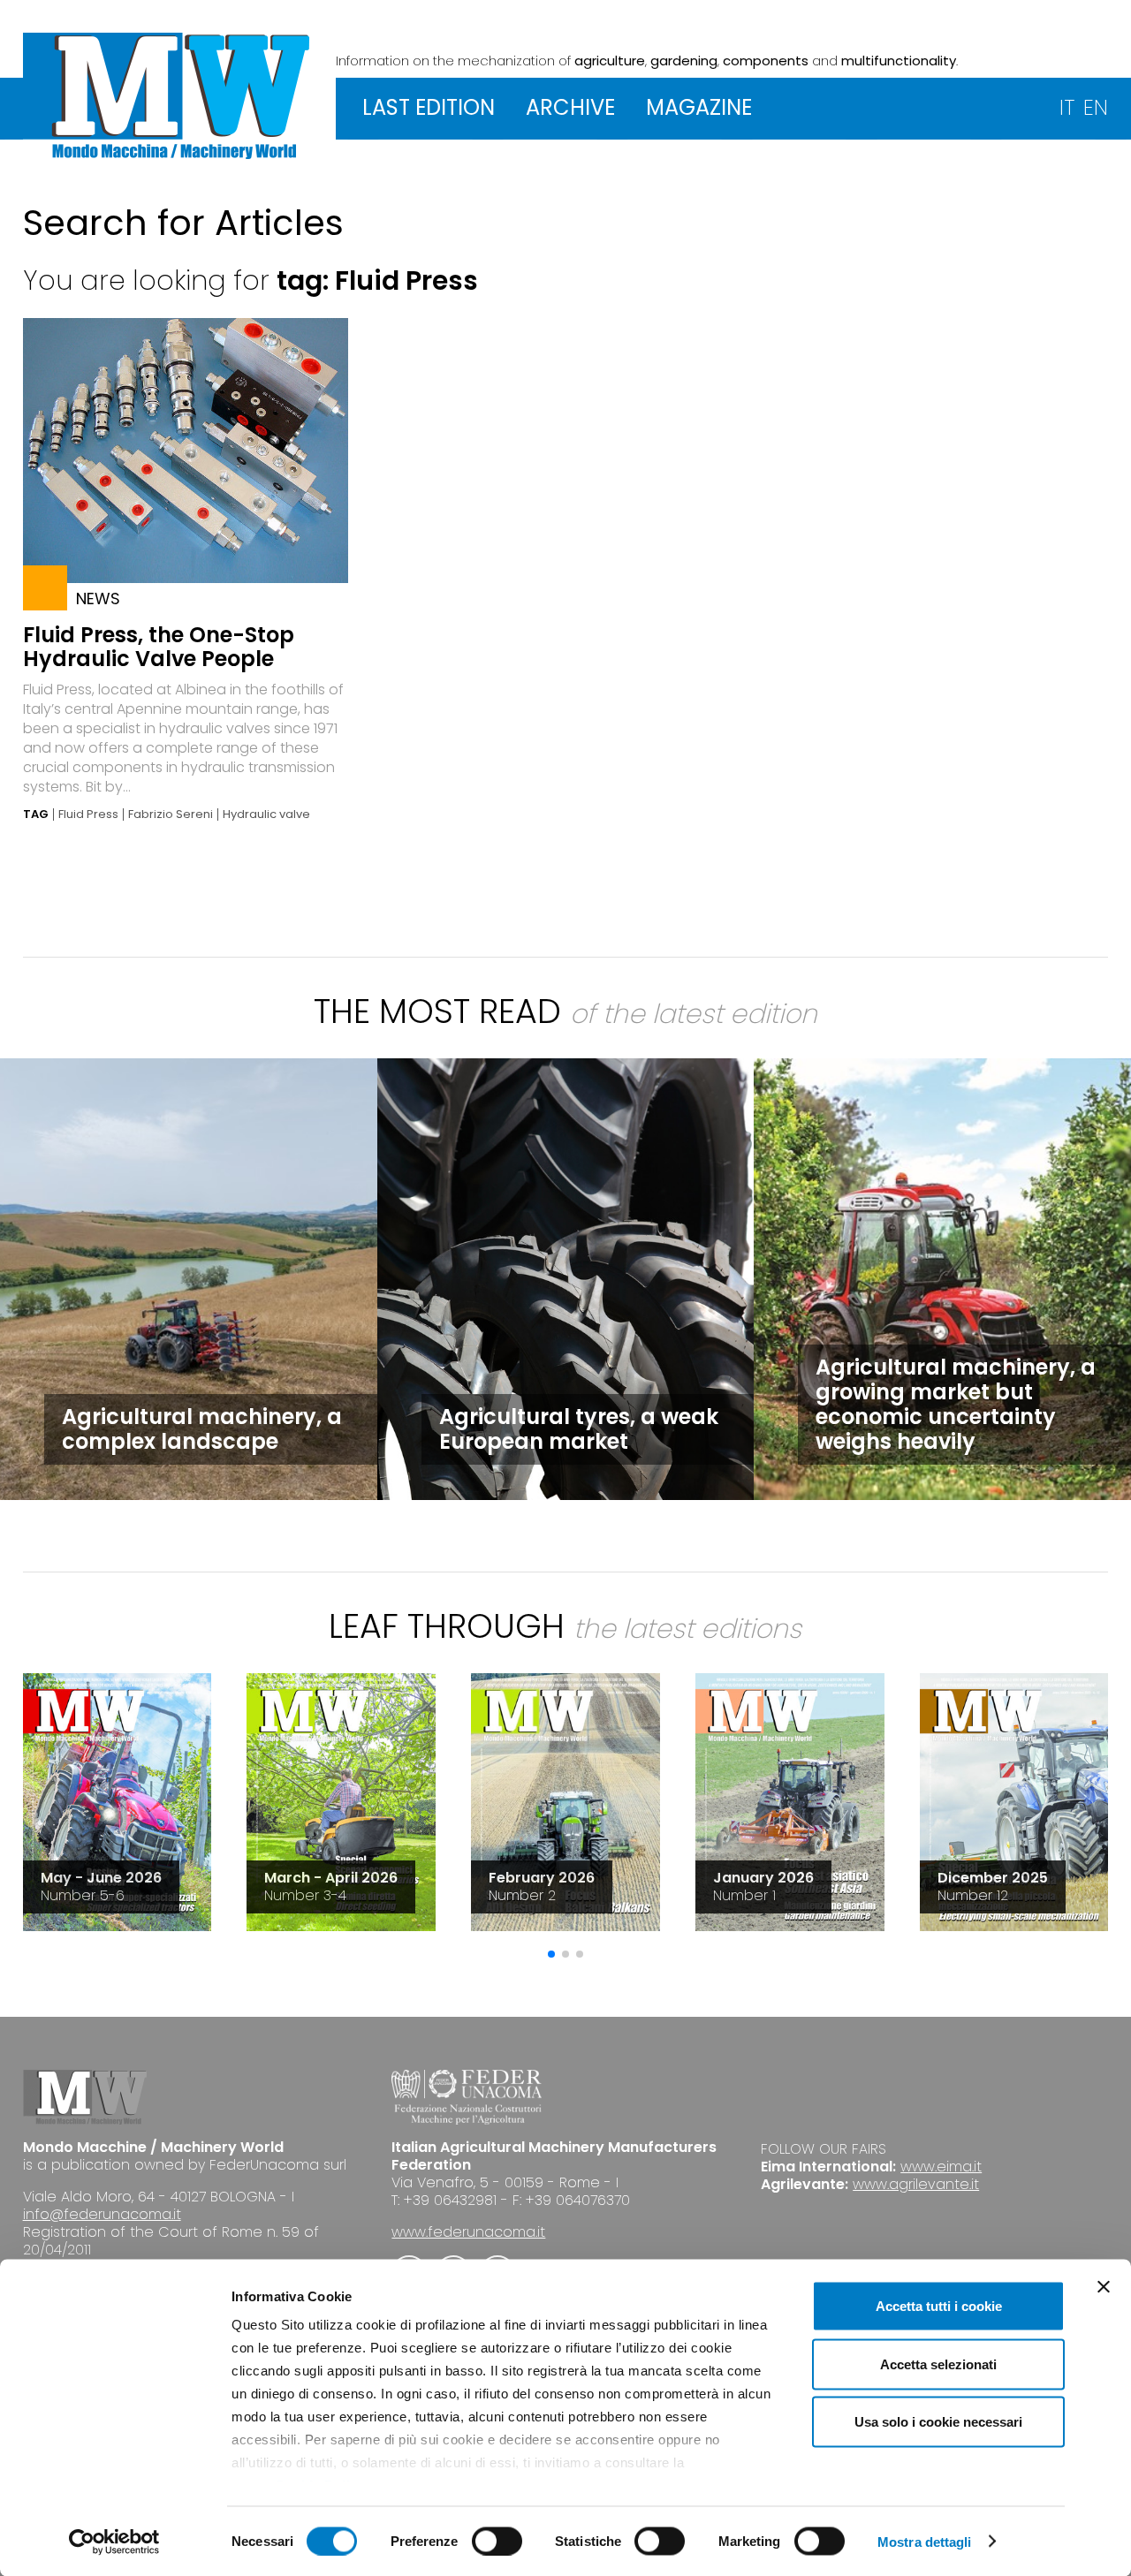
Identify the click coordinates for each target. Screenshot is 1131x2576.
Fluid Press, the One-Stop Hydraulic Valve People (159, 647)
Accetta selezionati (938, 2364)
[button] (551, 1954)
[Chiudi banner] (1104, 2287)
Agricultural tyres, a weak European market (579, 1429)
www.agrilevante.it (916, 2184)
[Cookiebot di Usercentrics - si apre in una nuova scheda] (114, 2542)
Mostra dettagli (925, 2541)
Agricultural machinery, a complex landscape (202, 1429)
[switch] (497, 2541)
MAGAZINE (699, 107)
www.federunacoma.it (468, 2232)
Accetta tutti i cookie (939, 2306)
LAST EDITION (429, 107)
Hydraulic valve (266, 814)
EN (1096, 107)
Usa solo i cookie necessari (938, 2422)
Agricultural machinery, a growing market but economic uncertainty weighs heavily (956, 1404)
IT (1067, 107)
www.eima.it (941, 2167)
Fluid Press (88, 814)
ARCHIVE (570, 107)
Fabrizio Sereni (171, 814)
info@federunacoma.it (102, 2214)
